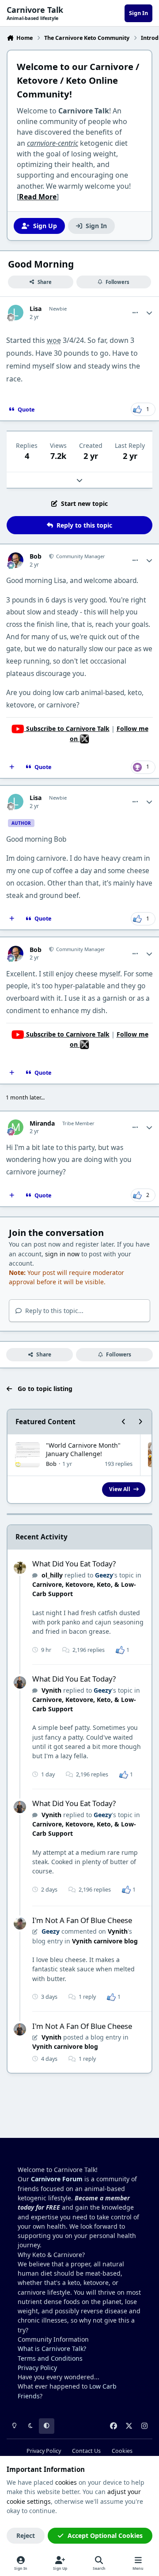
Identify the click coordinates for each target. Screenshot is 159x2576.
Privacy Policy (37, 2368)
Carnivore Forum (57, 2179)
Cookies (122, 2451)
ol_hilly (52, 1575)
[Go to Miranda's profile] (16, 1127)
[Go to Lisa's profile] (16, 313)
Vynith (51, 1690)
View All (120, 1489)
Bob (36, 556)
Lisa (36, 309)
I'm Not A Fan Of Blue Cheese (82, 1920)
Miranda (42, 1123)
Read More (38, 197)
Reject (26, 2535)
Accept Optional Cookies (105, 2535)
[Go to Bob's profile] (16, 560)
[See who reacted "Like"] (120, 1649)
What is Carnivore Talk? (52, 2349)
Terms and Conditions (50, 2358)
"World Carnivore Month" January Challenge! (83, 1449)
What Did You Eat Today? (74, 1564)
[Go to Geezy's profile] (20, 1923)
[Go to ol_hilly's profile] (20, 1568)
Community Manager (80, 556)
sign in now (62, 1254)
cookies (66, 2482)
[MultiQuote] (12, 767)
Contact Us (86, 2451)
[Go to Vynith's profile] (20, 1682)
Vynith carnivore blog (105, 1941)
